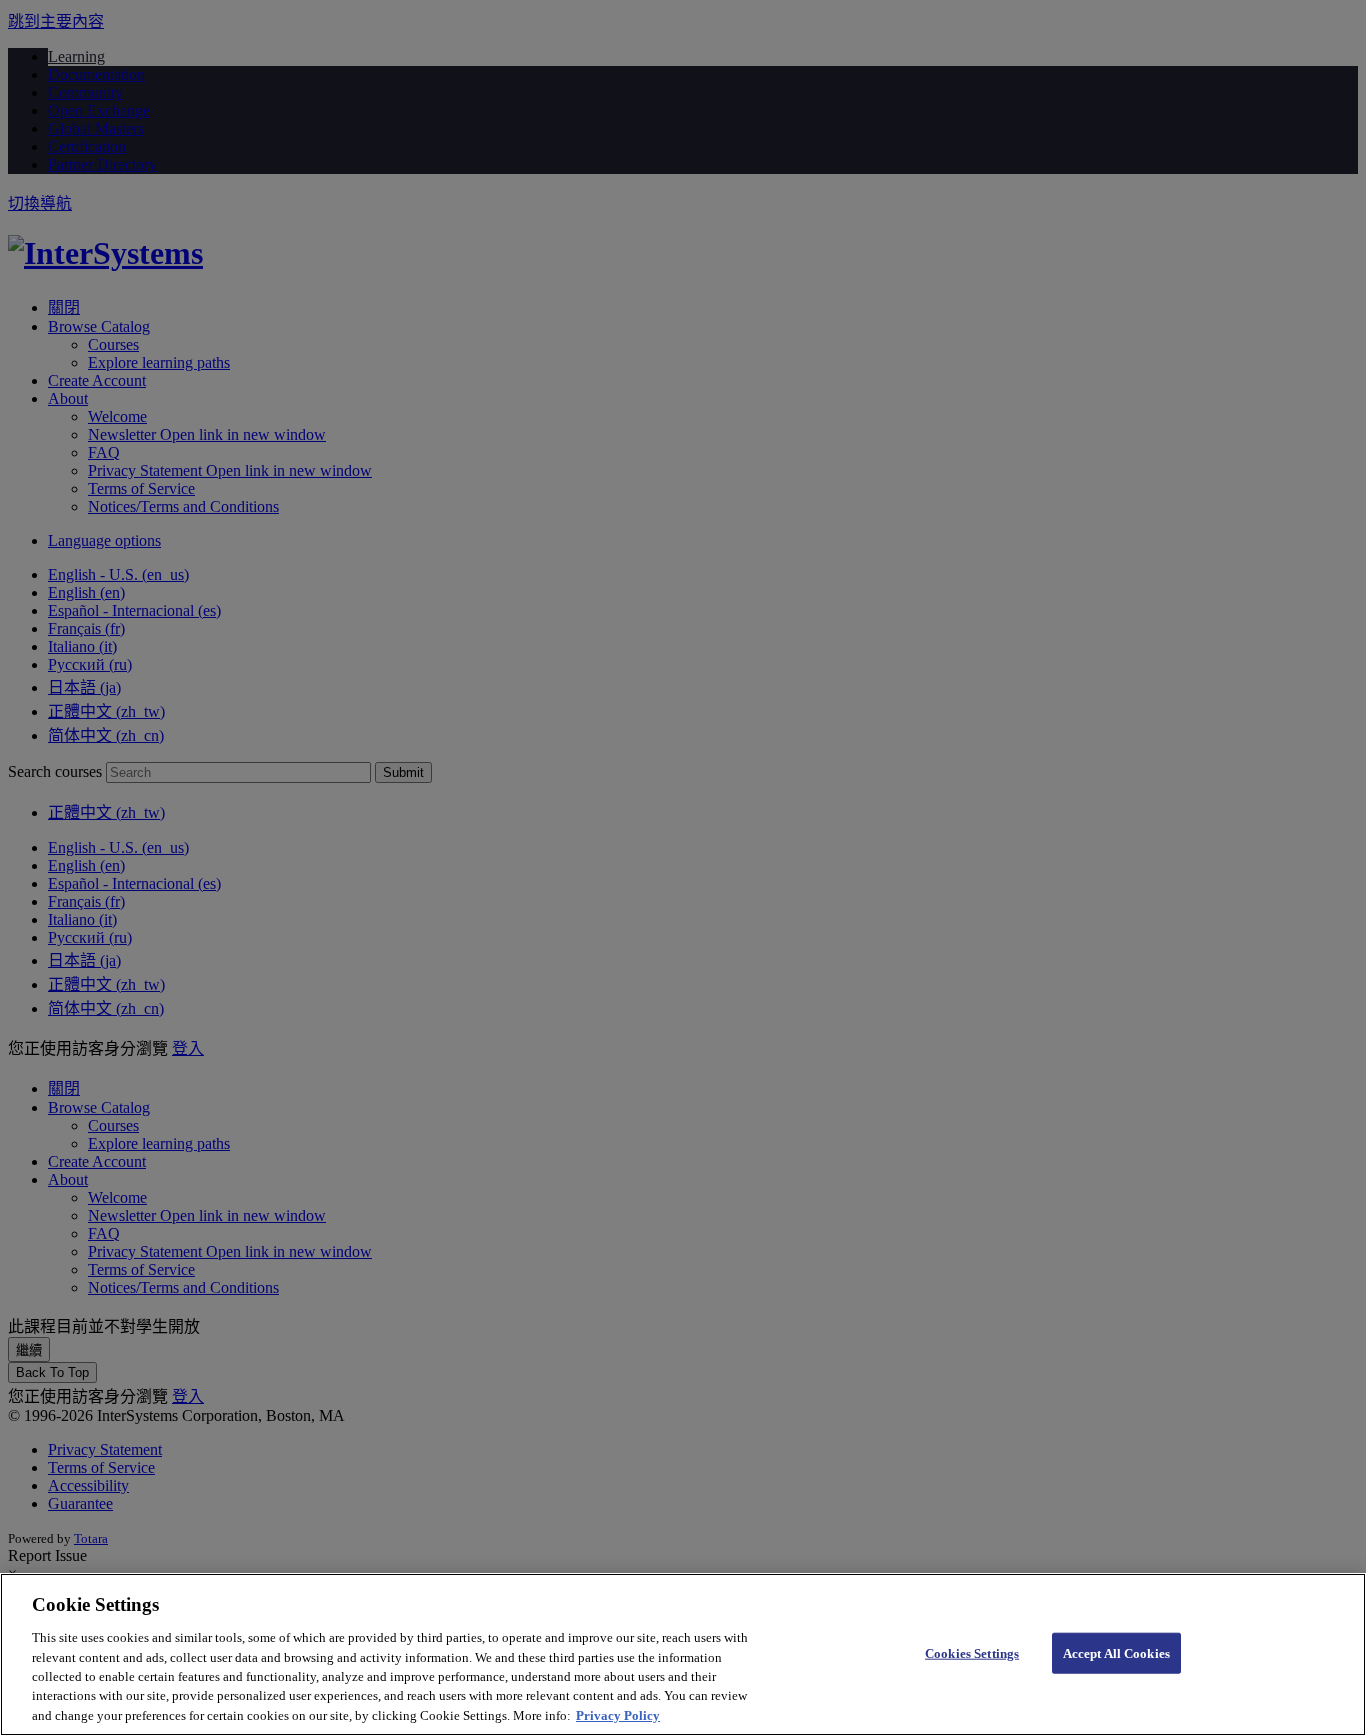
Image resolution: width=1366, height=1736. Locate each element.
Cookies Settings (972, 1652)
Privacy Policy (618, 1715)
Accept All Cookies (1116, 1652)
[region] (683, 1654)
